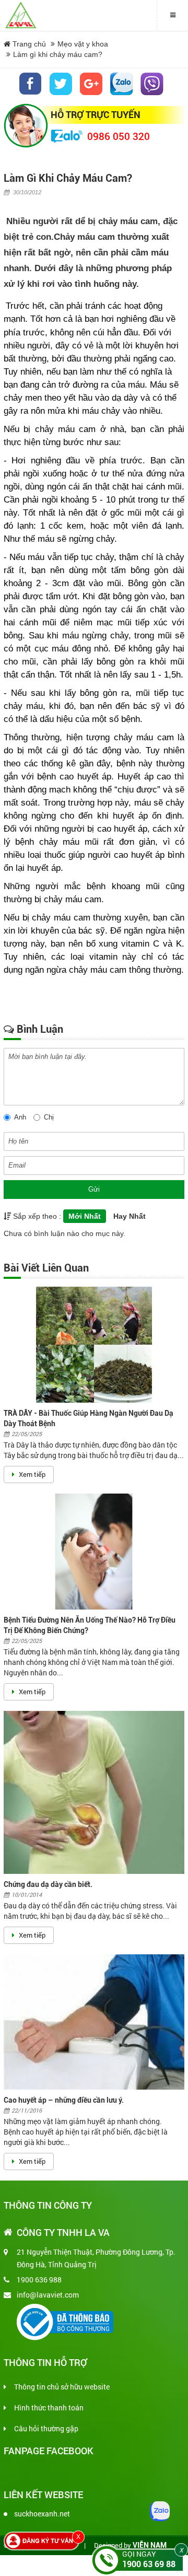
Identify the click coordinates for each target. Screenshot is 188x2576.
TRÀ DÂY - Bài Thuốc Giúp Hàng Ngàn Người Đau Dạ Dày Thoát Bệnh (89, 1418)
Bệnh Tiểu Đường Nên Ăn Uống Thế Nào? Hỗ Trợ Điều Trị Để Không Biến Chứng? (90, 1625)
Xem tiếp (31, 1474)
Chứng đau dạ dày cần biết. (48, 1884)
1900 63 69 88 (149, 2564)
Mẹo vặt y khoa (83, 44)
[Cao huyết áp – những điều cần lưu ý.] (94, 2022)
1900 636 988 (39, 2280)
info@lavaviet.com (48, 2295)
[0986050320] (122, 84)
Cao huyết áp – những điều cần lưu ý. (64, 2100)
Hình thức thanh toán (49, 2408)
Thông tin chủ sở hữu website (62, 2387)
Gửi (94, 1189)
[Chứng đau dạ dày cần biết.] (94, 1792)
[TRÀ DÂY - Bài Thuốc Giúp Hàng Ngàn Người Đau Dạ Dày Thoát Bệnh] (94, 1345)
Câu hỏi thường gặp (46, 2428)
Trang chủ (28, 44)
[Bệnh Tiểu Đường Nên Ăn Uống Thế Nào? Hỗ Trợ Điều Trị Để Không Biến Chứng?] (94, 1552)
